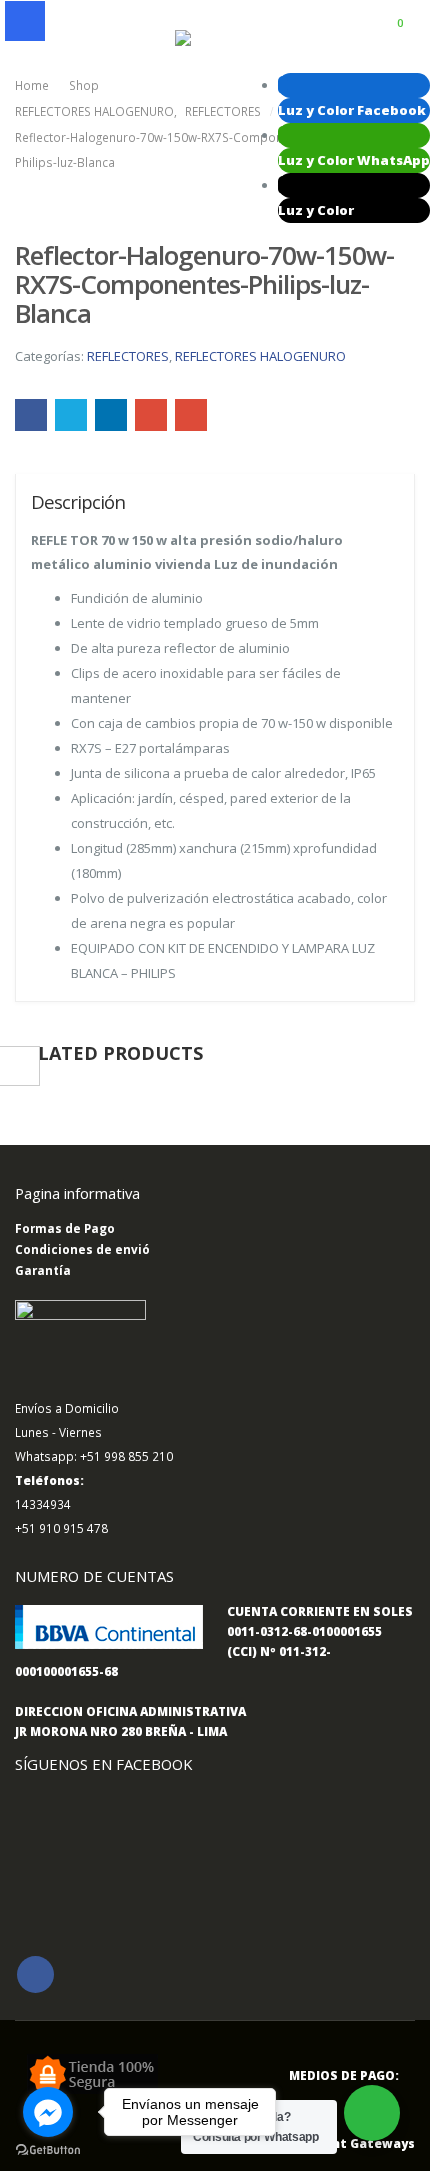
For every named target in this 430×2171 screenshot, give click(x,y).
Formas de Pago (65, 1228)
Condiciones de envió (82, 1249)
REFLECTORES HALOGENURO (260, 356)
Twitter (71, 415)
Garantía (43, 1270)
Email (191, 415)
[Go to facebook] (48, 2112)
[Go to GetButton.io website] (48, 2150)
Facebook (31, 415)
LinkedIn (111, 415)
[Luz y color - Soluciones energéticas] (215, 39)
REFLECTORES (128, 356)
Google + (151, 415)
